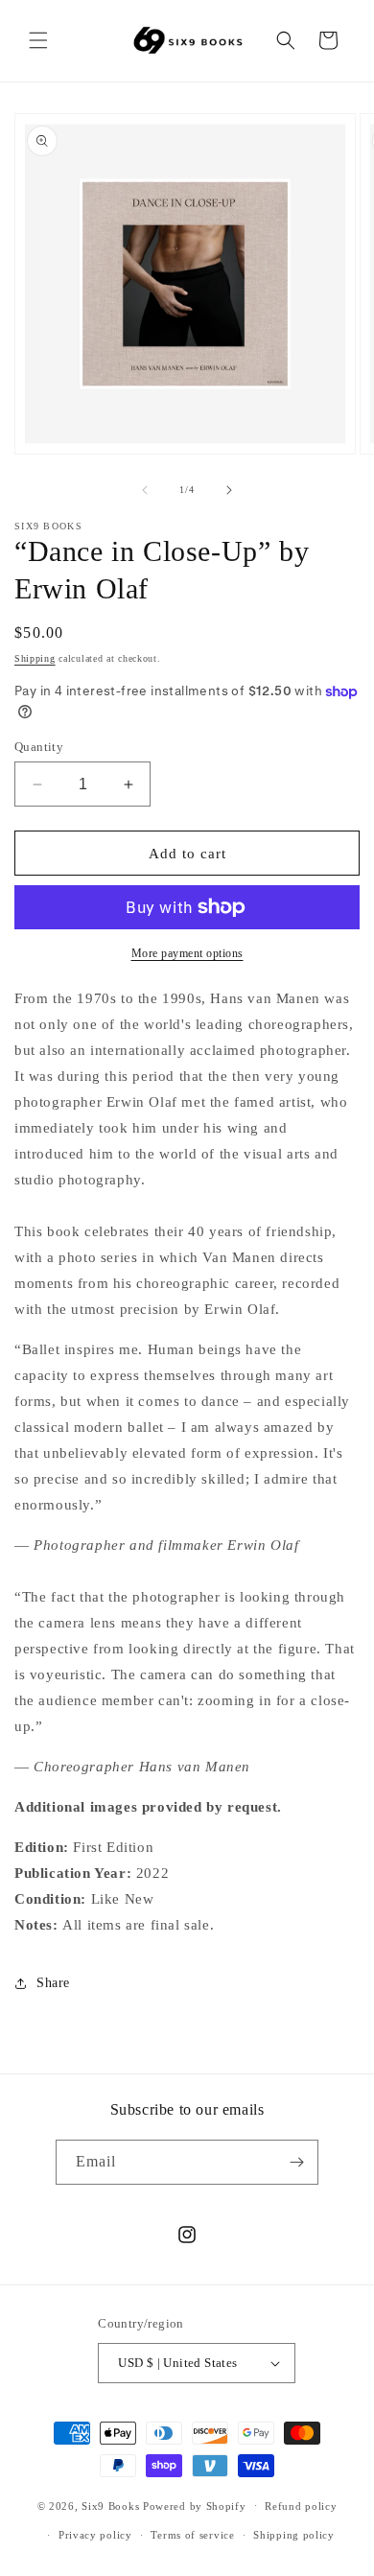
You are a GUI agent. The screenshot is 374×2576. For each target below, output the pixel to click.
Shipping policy (294, 2535)
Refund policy (301, 2506)
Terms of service (192, 2535)
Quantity (39, 747)
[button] (38, 40)
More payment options (187, 953)
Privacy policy (95, 2535)
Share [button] (53, 1983)
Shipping (35, 658)
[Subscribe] (296, 2162)
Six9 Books (110, 2505)
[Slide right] (229, 490)
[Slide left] (145, 490)
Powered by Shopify (195, 2505)
